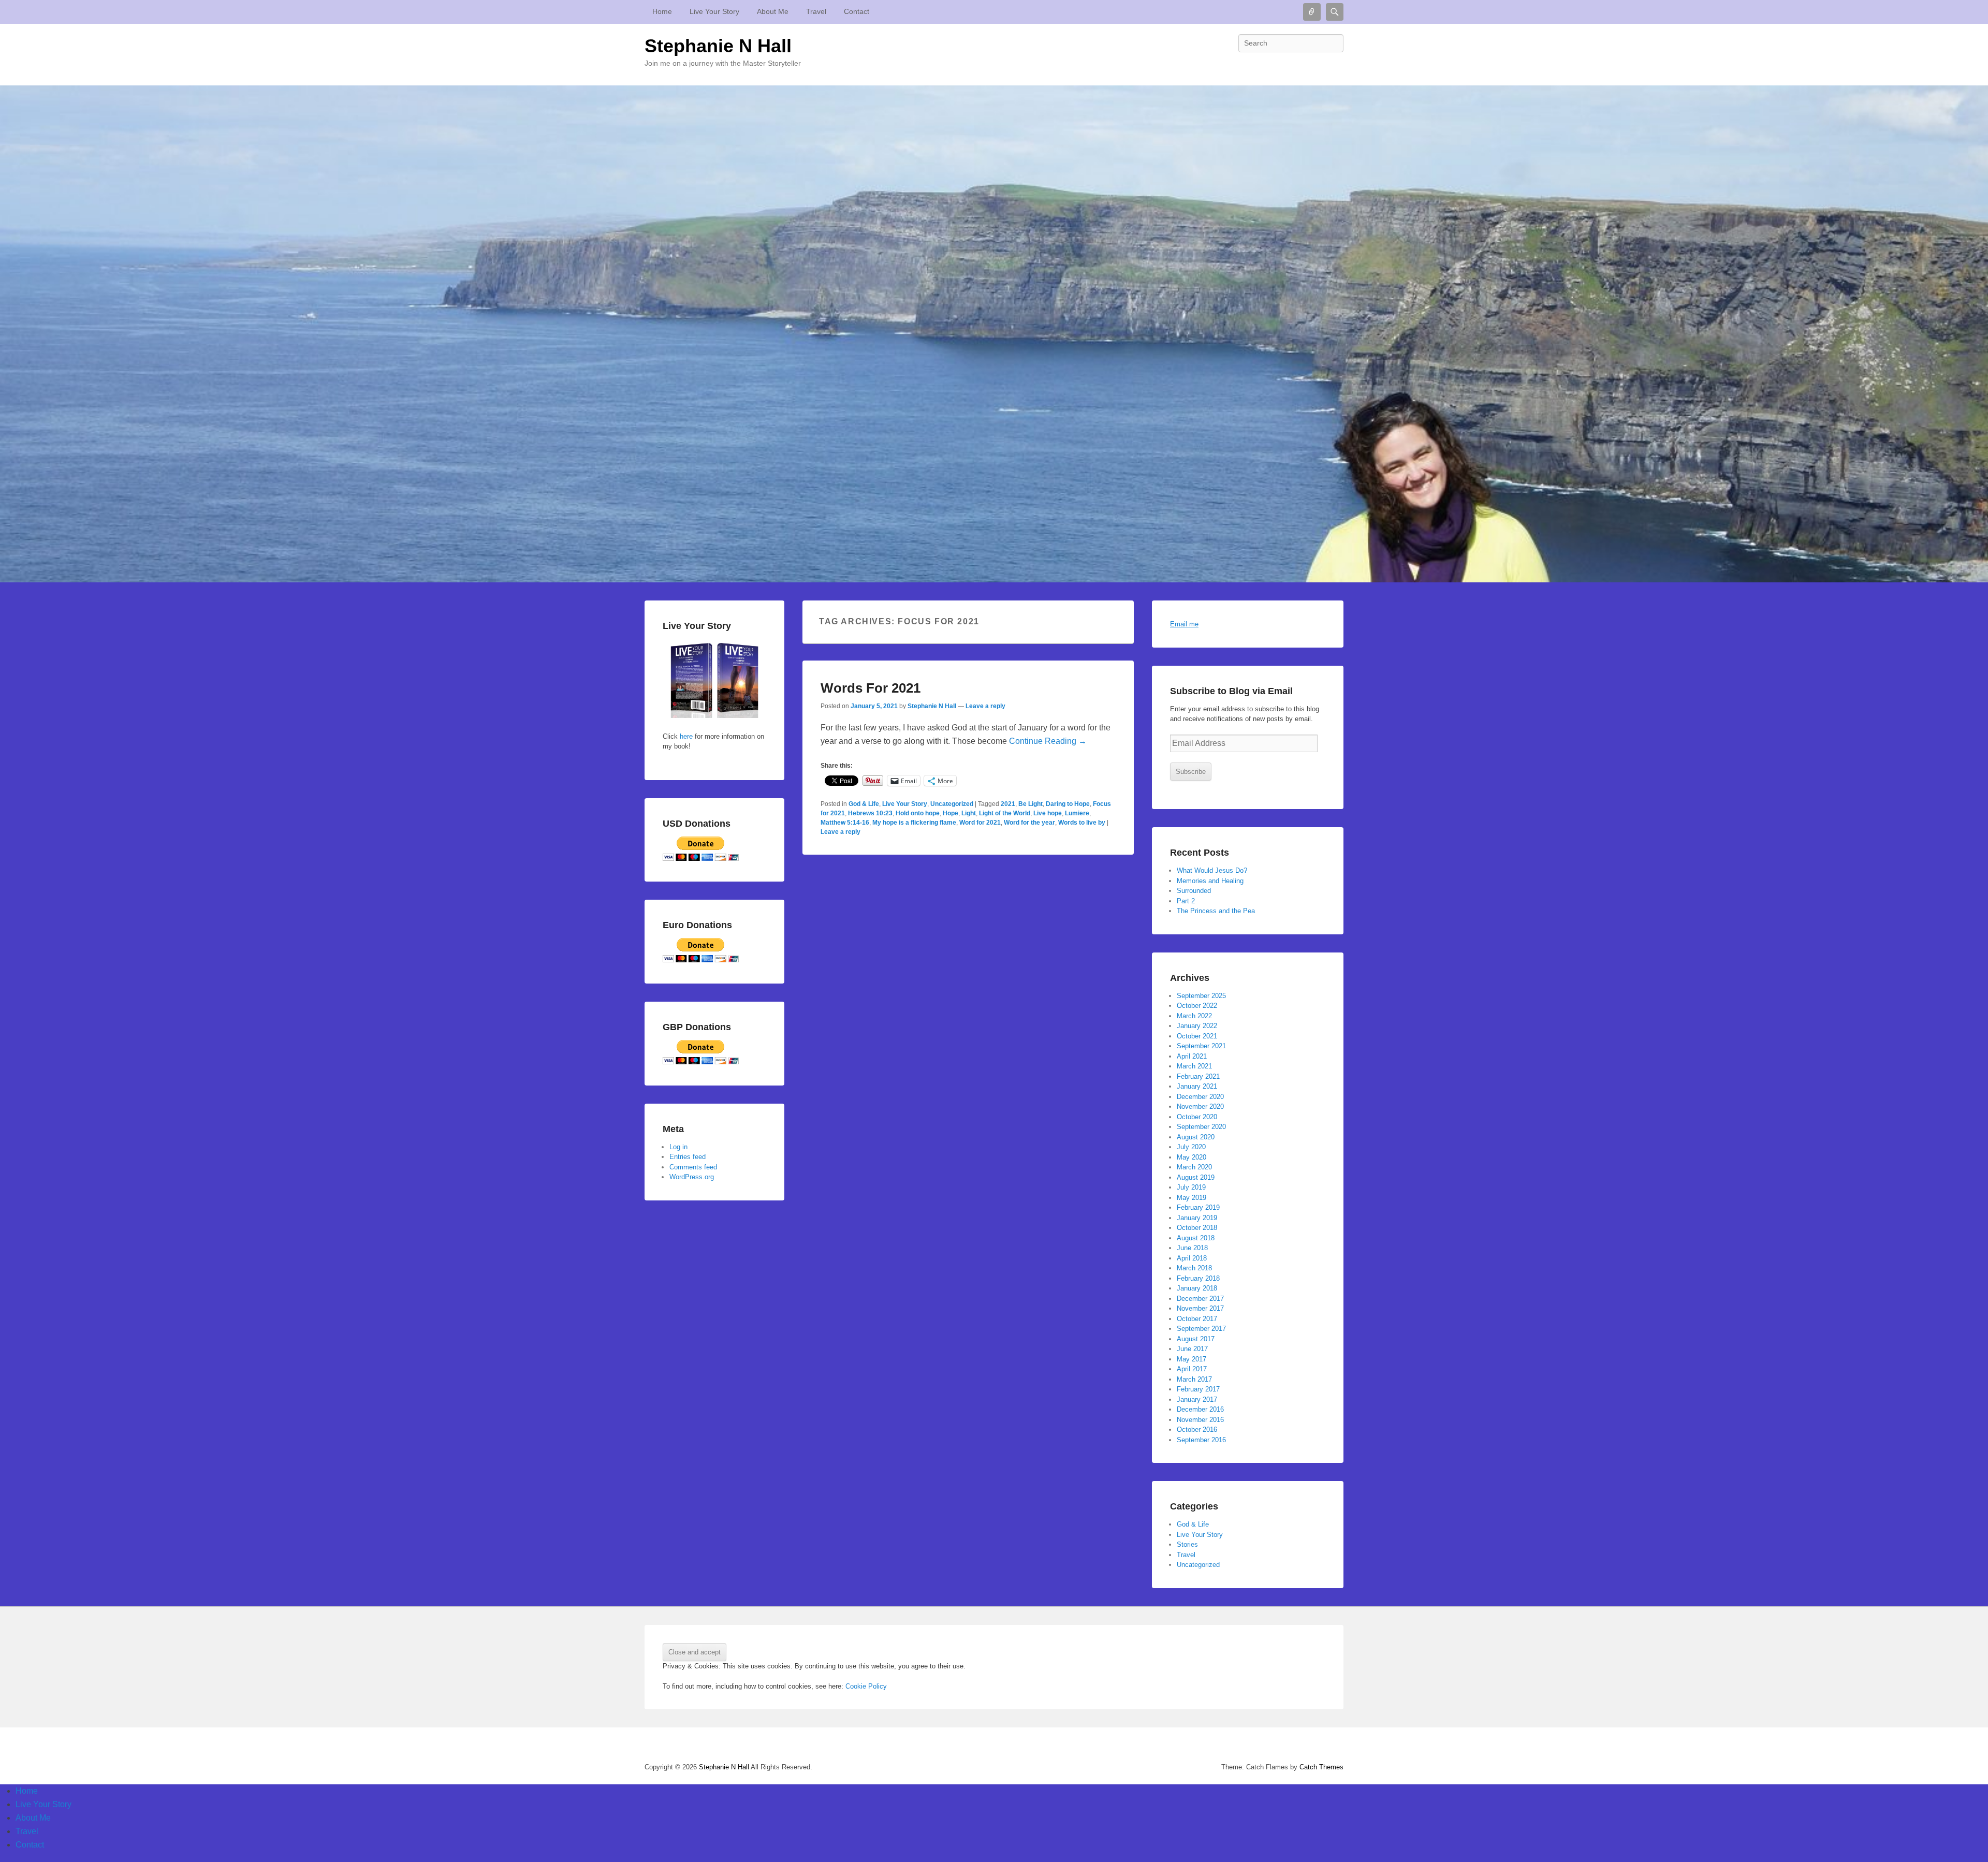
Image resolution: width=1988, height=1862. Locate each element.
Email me (1184, 624)
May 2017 (1192, 1359)
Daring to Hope (1068, 804)
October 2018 (1197, 1228)
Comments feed (693, 1167)
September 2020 (1201, 1127)
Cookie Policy (866, 1686)
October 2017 (1197, 1319)
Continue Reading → (1048, 741)
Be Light (1030, 804)
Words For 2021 (871, 688)
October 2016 (1197, 1430)
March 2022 (1194, 1016)
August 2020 (1196, 1137)
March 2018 (1194, 1268)
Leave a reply (985, 706)
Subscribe (1191, 772)
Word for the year (1029, 823)
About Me (773, 11)
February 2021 (1198, 1076)
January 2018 (1197, 1288)
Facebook (1335, 66)
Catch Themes (1321, 1767)
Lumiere (1077, 813)
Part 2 (1186, 901)
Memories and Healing (1210, 881)
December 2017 (1200, 1299)
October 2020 (1197, 1117)
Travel (816, 11)
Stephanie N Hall (718, 46)
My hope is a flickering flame (914, 823)
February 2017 (1198, 1389)
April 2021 (1192, 1056)
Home (662, 11)
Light (969, 813)
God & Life (864, 804)
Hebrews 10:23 (870, 813)
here (685, 736)
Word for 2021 (980, 823)
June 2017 (1192, 1349)
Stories (1187, 1544)
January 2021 (1197, 1086)
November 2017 (1200, 1308)
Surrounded (1194, 891)
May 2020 (1192, 1157)
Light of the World (1005, 813)
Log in (678, 1147)
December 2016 (1200, 1409)
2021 (1008, 804)
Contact (857, 11)
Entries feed (688, 1157)
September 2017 (1201, 1329)
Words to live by (1082, 823)
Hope (951, 813)
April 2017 (1192, 1369)
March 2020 (1194, 1167)
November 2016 (1200, 1420)
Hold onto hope (918, 813)
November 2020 (1200, 1106)
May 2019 (1192, 1198)
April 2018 (1192, 1258)
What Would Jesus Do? (1212, 870)
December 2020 (1200, 1097)
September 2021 (1201, 1046)
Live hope (1048, 813)
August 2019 (1196, 1177)
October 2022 (1197, 1006)
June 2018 (1192, 1248)
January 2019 (1197, 1218)
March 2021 (1194, 1066)
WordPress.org (692, 1177)
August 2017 (1196, 1339)
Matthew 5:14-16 (845, 823)
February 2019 (1198, 1207)
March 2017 (1194, 1379)
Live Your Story (714, 11)
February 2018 (1198, 1278)
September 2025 (1201, 996)
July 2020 (1191, 1147)
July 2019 (1191, 1187)
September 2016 (1201, 1440)
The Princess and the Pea (1216, 911)
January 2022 (1197, 1026)
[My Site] (994, 334)
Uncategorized (952, 804)
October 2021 (1197, 1036)
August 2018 (1196, 1238)
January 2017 (1197, 1399)
